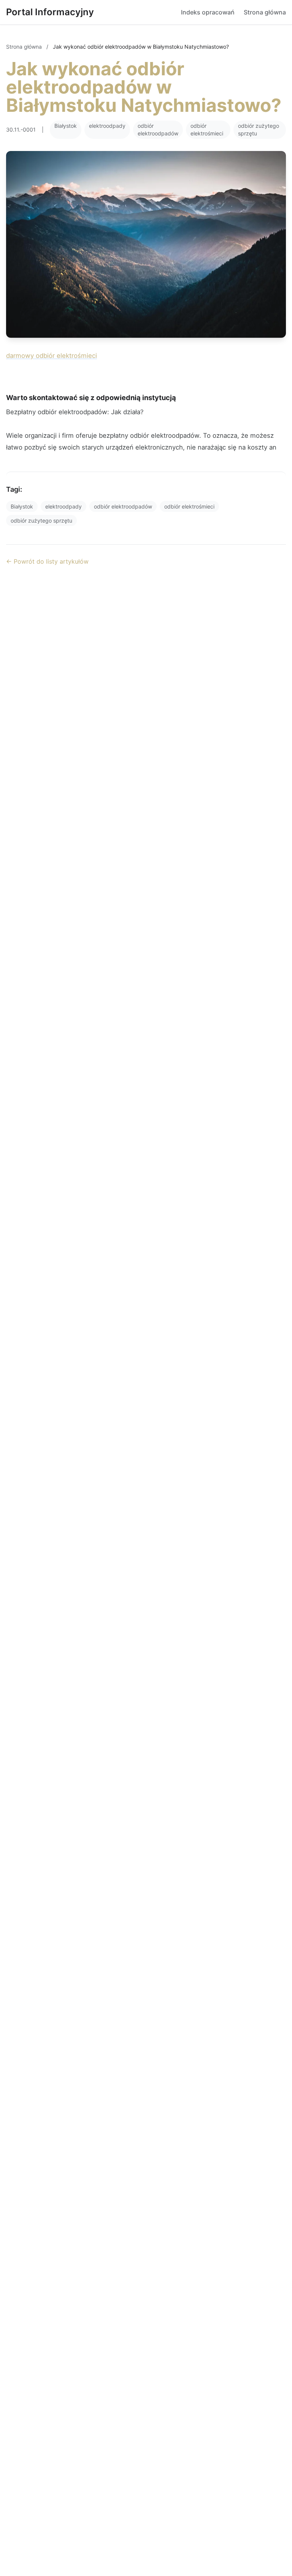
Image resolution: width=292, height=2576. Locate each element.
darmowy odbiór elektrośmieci (52, 356)
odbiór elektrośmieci (207, 130)
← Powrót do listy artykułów (47, 561)
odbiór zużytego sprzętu (259, 130)
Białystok (66, 126)
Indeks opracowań (208, 12)
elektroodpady (107, 126)
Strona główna (265, 12)
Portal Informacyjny (50, 12)
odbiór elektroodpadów (158, 130)
